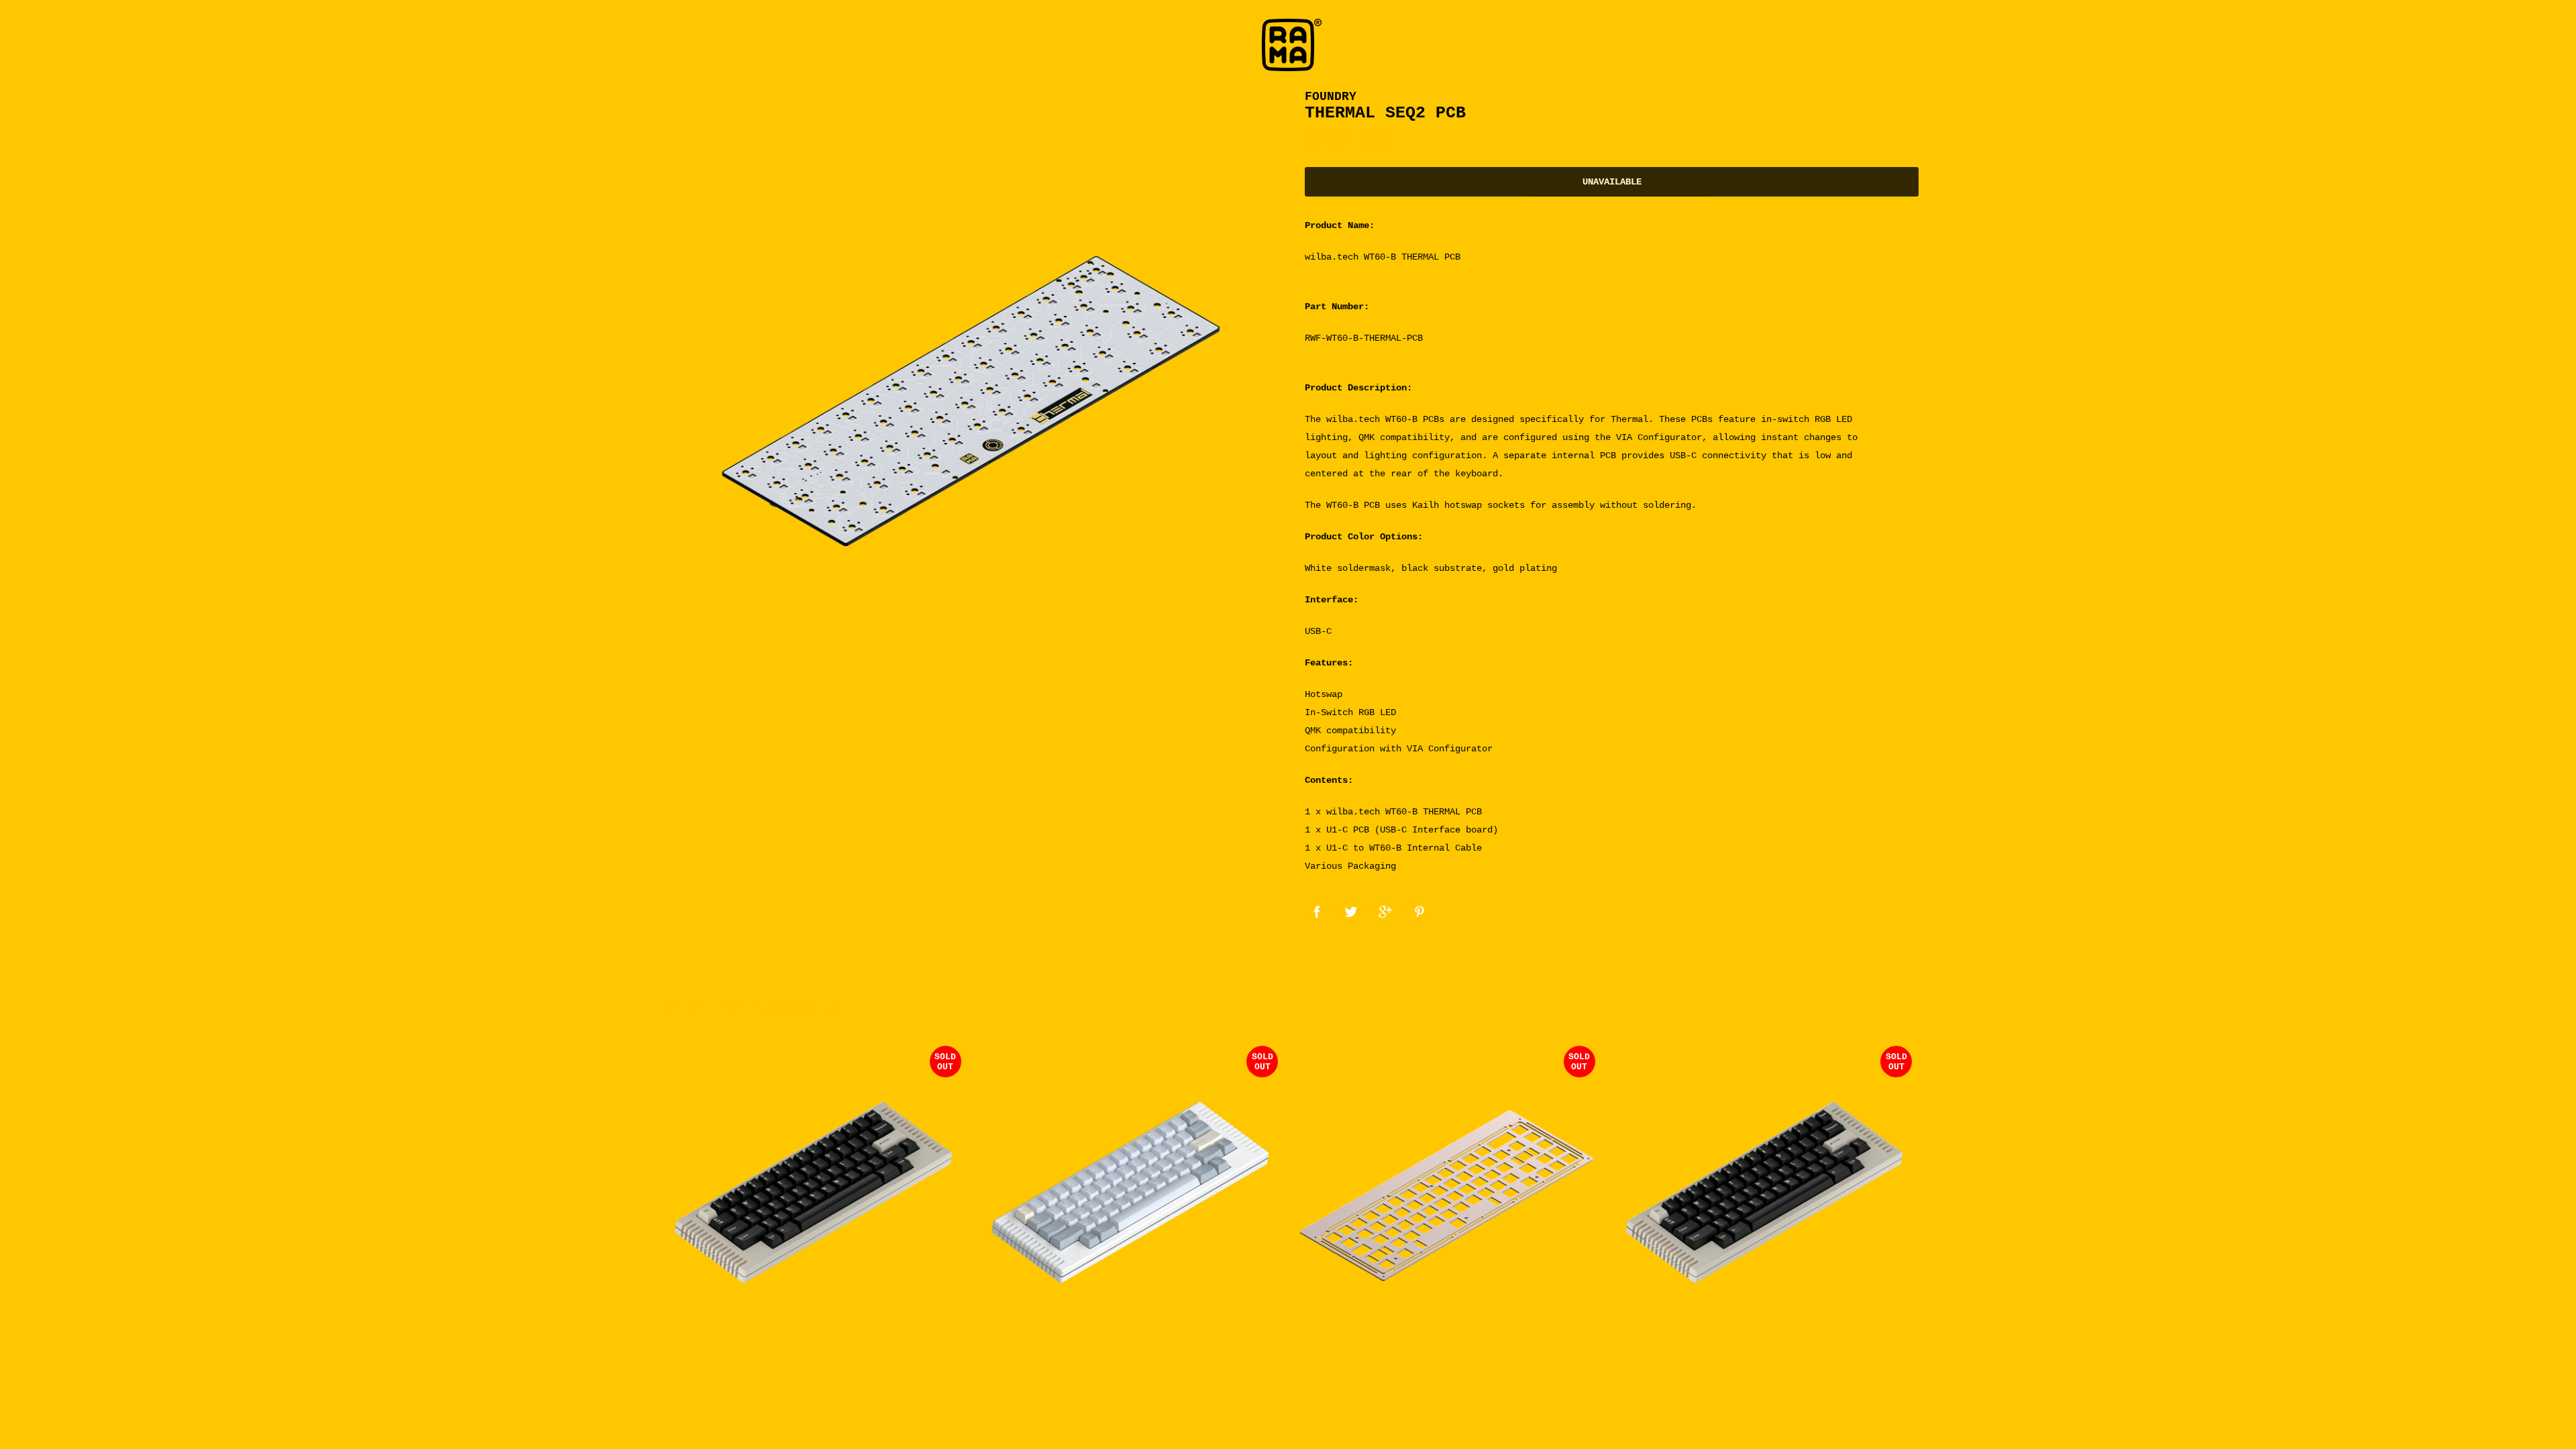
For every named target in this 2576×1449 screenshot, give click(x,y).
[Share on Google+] (1385, 911)
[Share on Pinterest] (1419, 911)
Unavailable (1612, 182)
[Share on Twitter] (1351, 911)
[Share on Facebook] (1317, 911)
